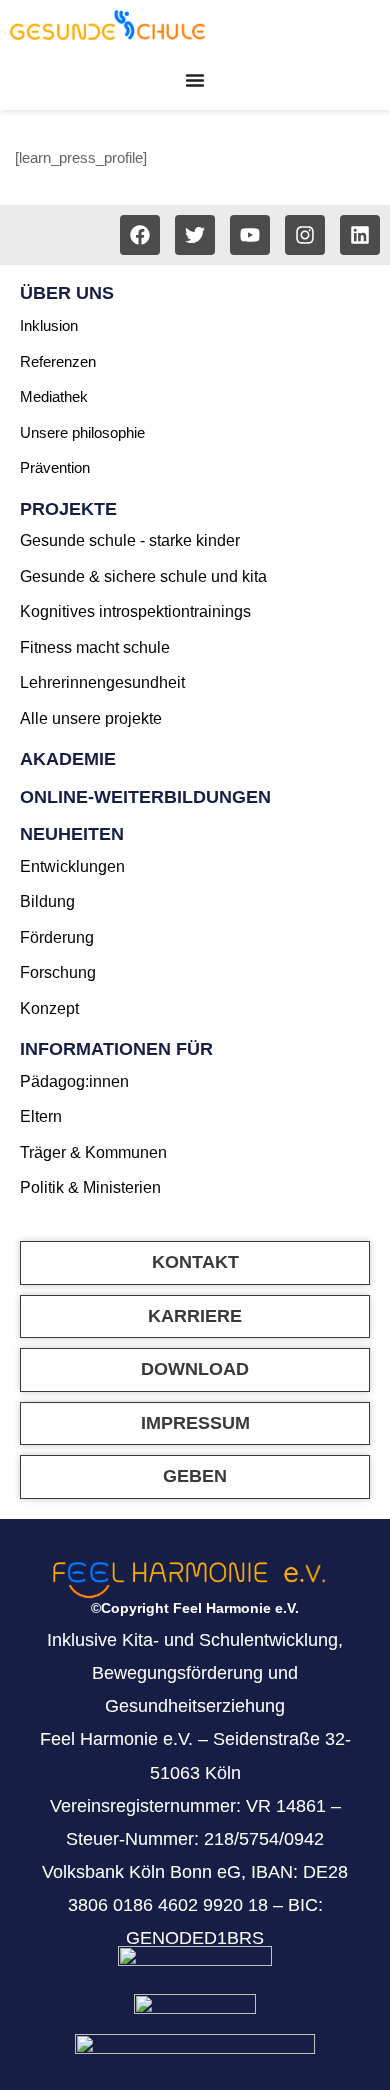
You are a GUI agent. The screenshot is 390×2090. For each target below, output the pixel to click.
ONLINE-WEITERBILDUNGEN (145, 797)
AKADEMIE (68, 759)
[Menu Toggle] (195, 80)
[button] (195, 1370)
